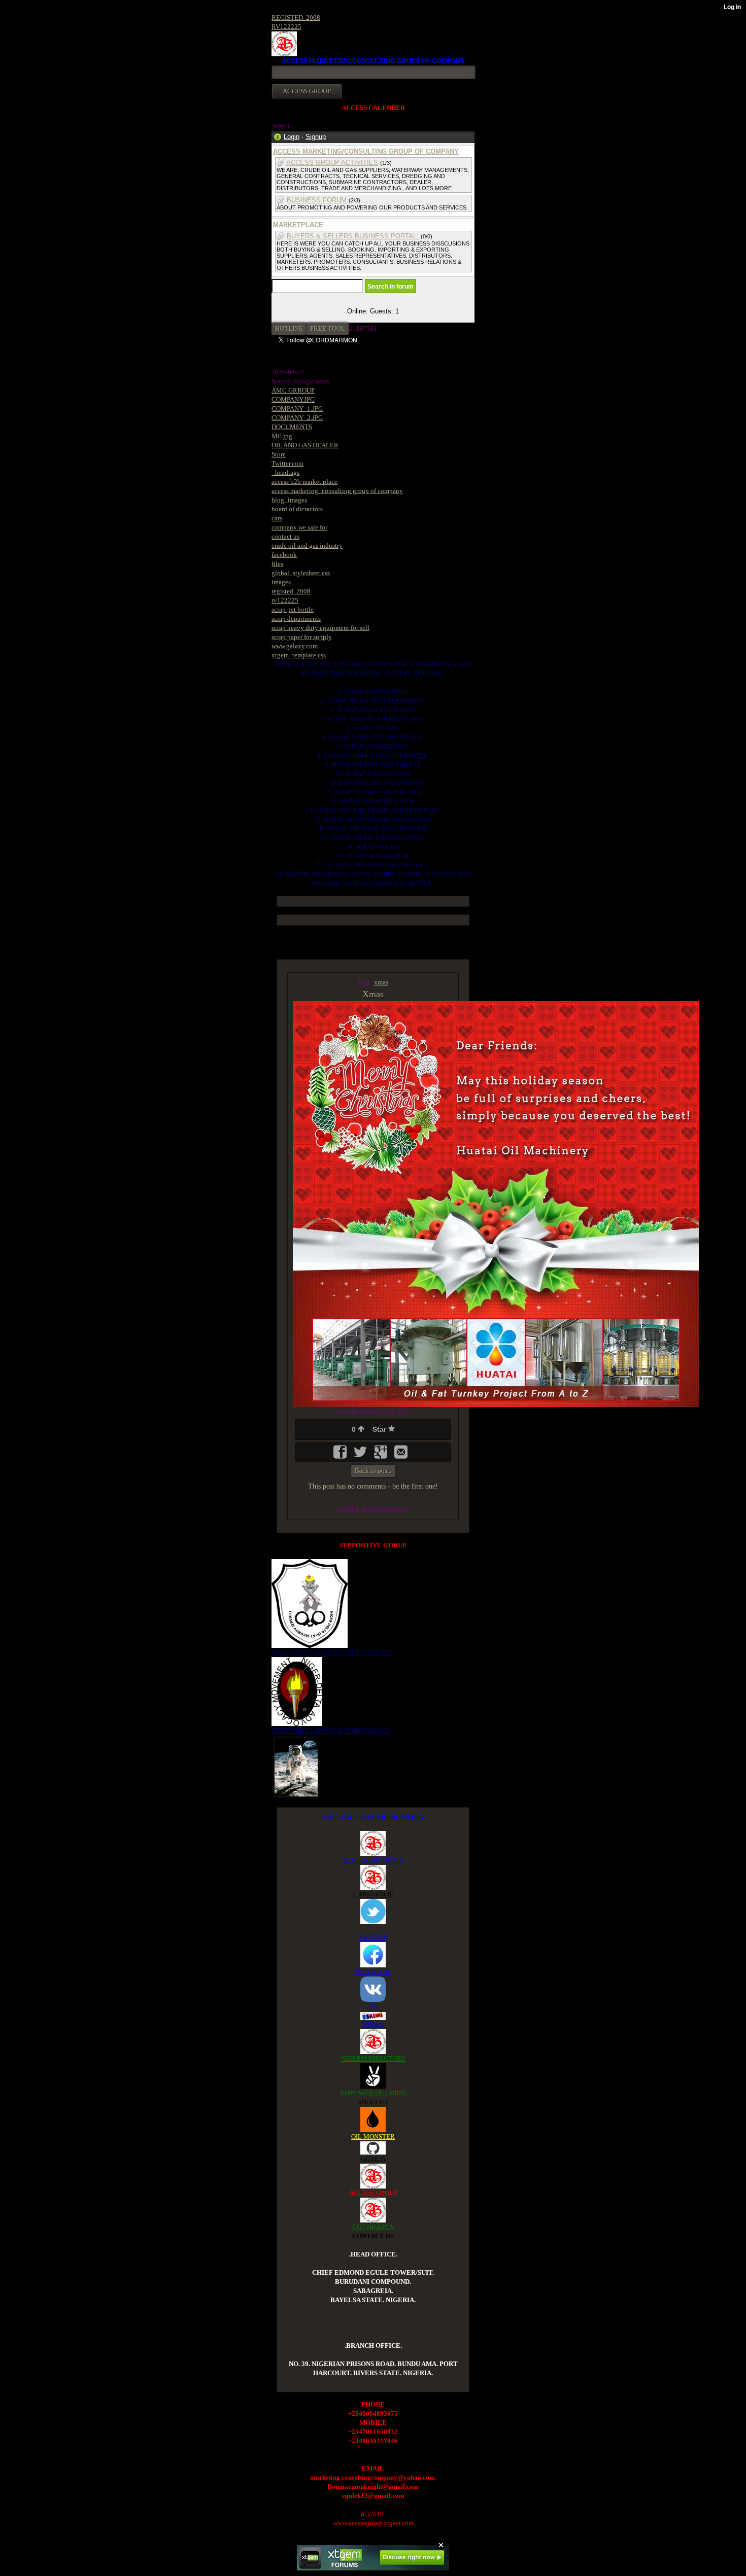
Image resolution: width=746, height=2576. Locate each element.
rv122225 (285, 600)
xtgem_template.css (299, 655)
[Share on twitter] (361, 1455)
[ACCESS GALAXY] (296, 1766)
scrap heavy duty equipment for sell (320, 628)
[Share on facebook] (341, 1455)
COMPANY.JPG (293, 399)
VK (373, 2006)
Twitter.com (287, 463)
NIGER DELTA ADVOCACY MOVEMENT (331, 1730)
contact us (285, 536)
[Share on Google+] (382, 1455)
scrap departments (296, 619)
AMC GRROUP (293, 390)
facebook (284, 555)
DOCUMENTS (292, 427)
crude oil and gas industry (307, 545)
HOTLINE (289, 328)
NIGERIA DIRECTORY (373, 2058)
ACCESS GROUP (373, 2193)
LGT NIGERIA (373, 2227)
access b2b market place (304, 482)
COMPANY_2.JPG (297, 418)
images (281, 582)
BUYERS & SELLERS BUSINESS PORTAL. (353, 236)
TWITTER (373, 1937)
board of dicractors (297, 509)
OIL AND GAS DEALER (305, 445)
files (277, 564)
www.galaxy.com (295, 646)
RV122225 (286, 27)
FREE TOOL (328, 328)
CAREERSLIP (373, 1894)
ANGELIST (373, 2102)
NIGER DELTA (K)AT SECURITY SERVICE (332, 1652)
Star (380, 1429)
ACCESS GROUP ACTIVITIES (332, 163)
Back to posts (373, 1471)
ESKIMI (373, 2024)
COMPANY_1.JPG (297, 409)
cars (277, 518)
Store (279, 454)
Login (292, 137)
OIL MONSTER (373, 2137)
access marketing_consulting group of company (337, 491)
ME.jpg (282, 436)
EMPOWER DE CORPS (373, 2093)
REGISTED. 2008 (296, 17)
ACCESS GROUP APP (373, 1860)
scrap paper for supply (302, 637)
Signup (316, 137)
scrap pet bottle (293, 609)
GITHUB (373, 2159)
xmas (381, 982)
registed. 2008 (291, 591)
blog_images (289, 500)
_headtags (285, 472)
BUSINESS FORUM (317, 200)
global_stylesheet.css (301, 573)
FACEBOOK (373, 1972)
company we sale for (299, 527)
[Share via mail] (401, 1455)
